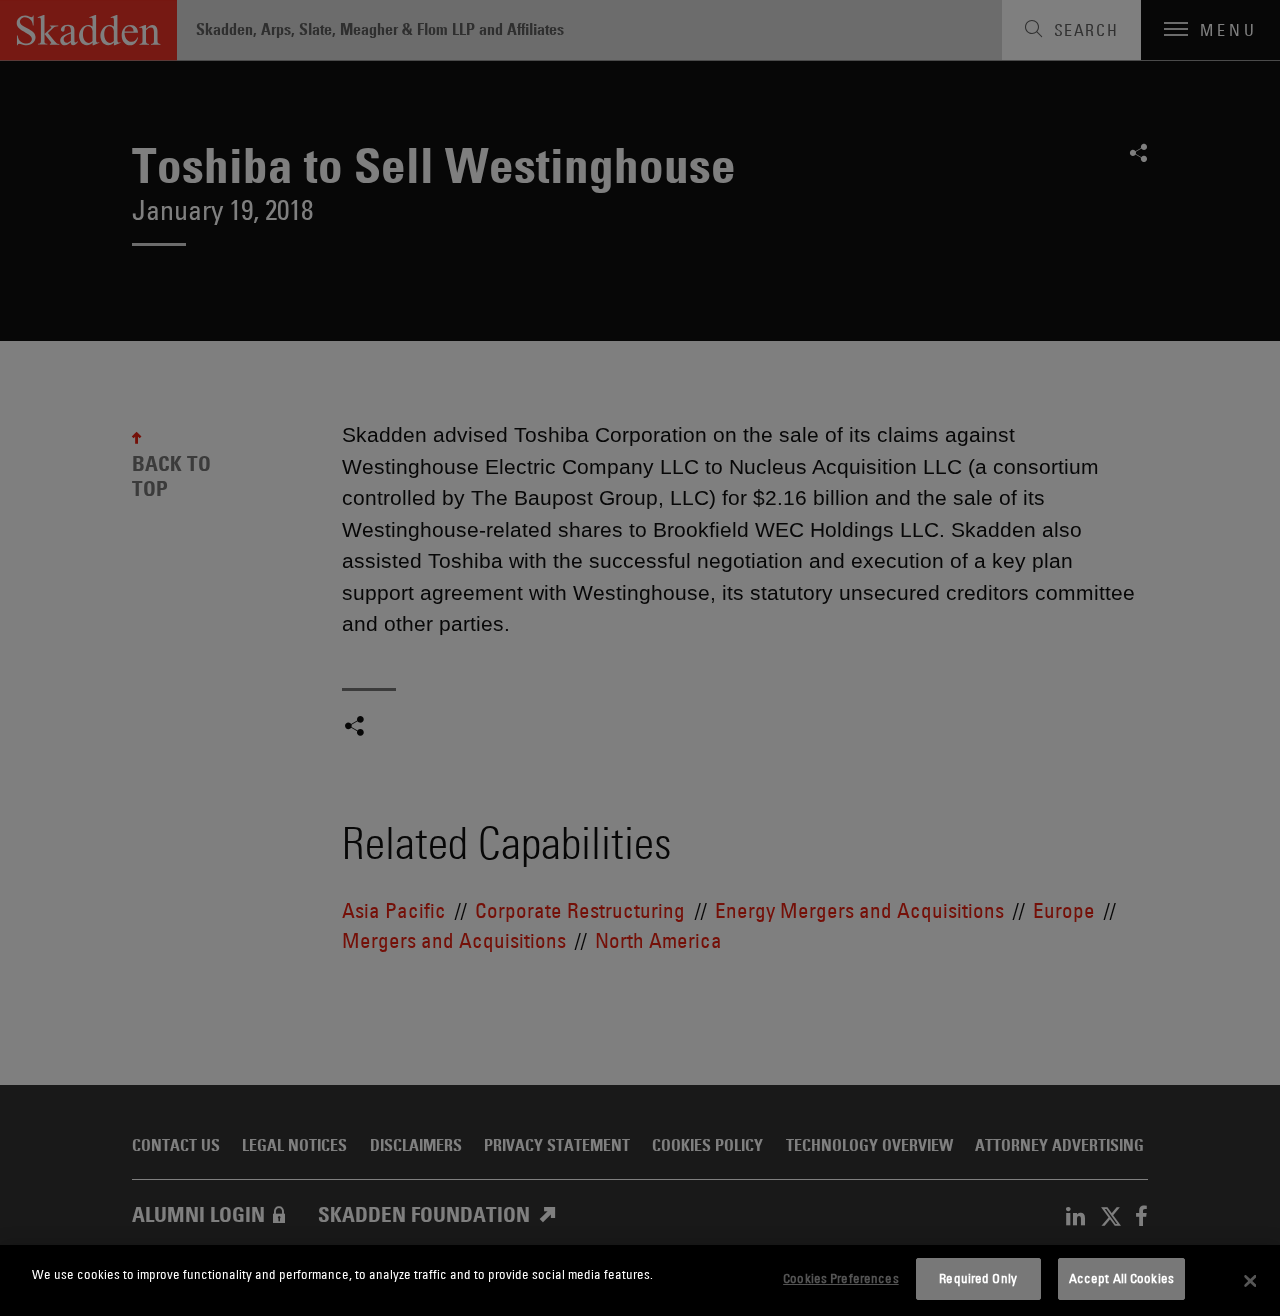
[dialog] (640, 1280)
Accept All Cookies (1121, 1278)
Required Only (978, 1278)
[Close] (1250, 1281)
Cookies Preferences (840, 1278)
